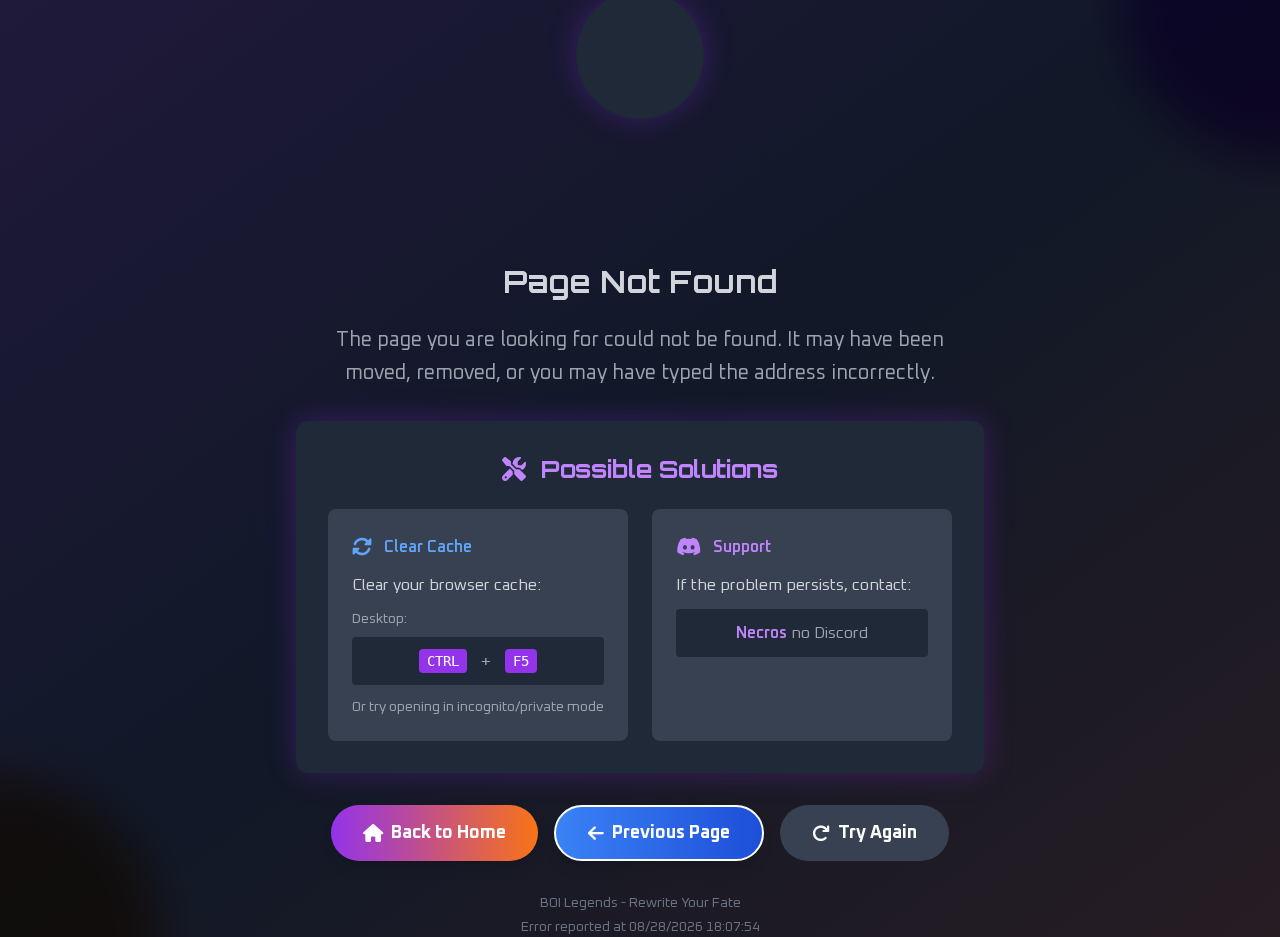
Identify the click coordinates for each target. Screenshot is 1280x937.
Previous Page (671, 833)
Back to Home (448, 833)
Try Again (877, 833)
